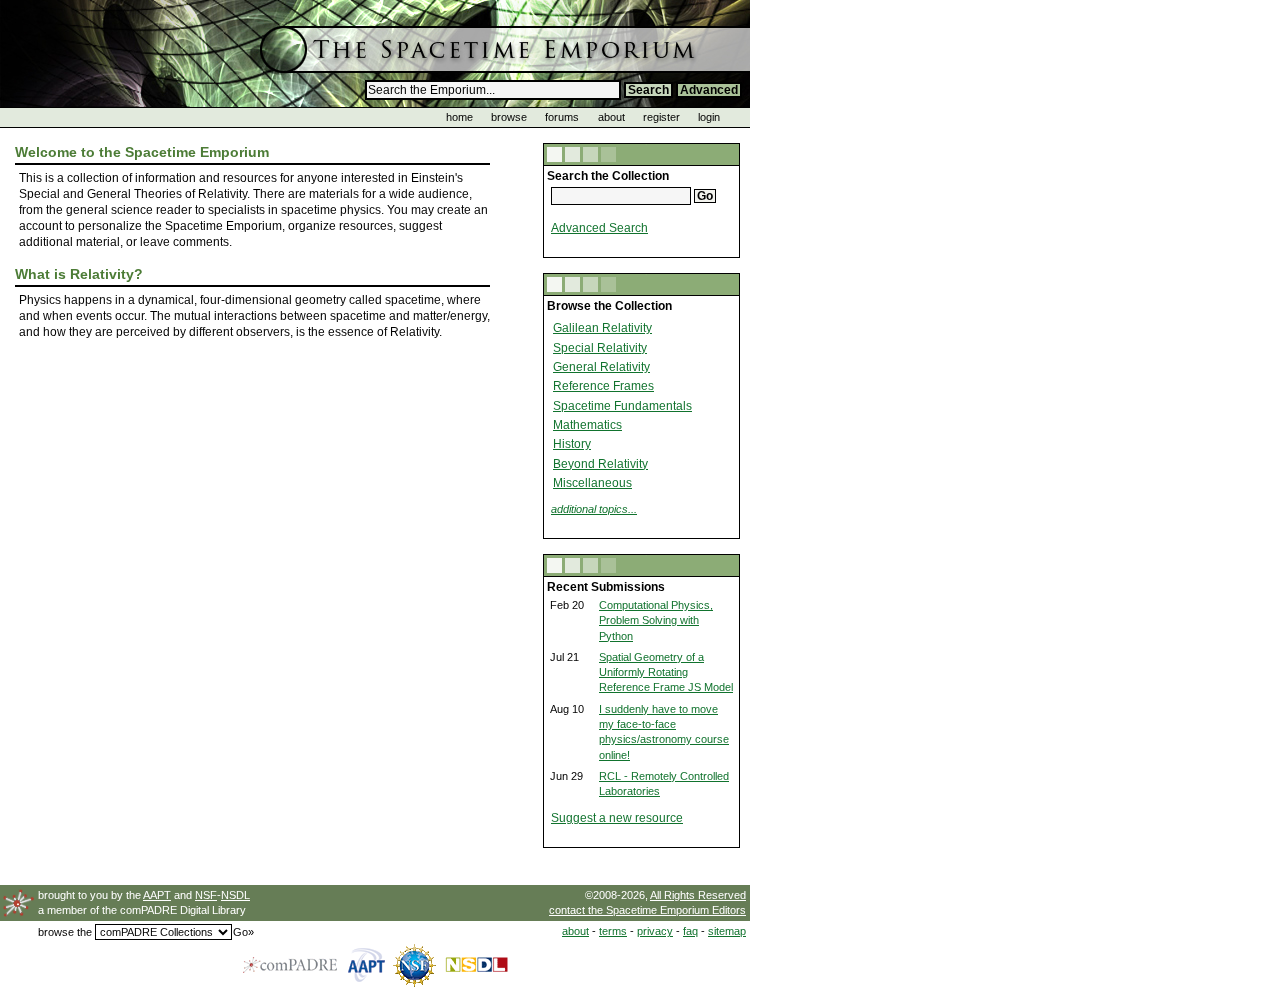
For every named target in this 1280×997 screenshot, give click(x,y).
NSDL (235, 895)
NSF (206, 895)
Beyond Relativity (600, 464)
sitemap (727, 931)
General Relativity (601, 367)
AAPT (157, 895)
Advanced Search (599, 228)
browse (509, 117)
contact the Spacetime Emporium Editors (647, 910)
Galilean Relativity (602, 328)
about (611, 117)
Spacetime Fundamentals (622, 406)
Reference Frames (603, 386)
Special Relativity (600, 348)
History (572, 444)
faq (690, 931)
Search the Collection (608, 176)
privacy (655, 931)
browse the (65, 932)
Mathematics (587, 425)
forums (562, 117)
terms (613, 931)
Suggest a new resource (617, 818)
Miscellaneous (592, 483)
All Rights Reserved (698, 895)
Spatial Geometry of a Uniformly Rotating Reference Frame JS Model (666, 672)
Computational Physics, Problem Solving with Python (656, 620)
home (459, 117)
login (709, 117)
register (661, 117)
